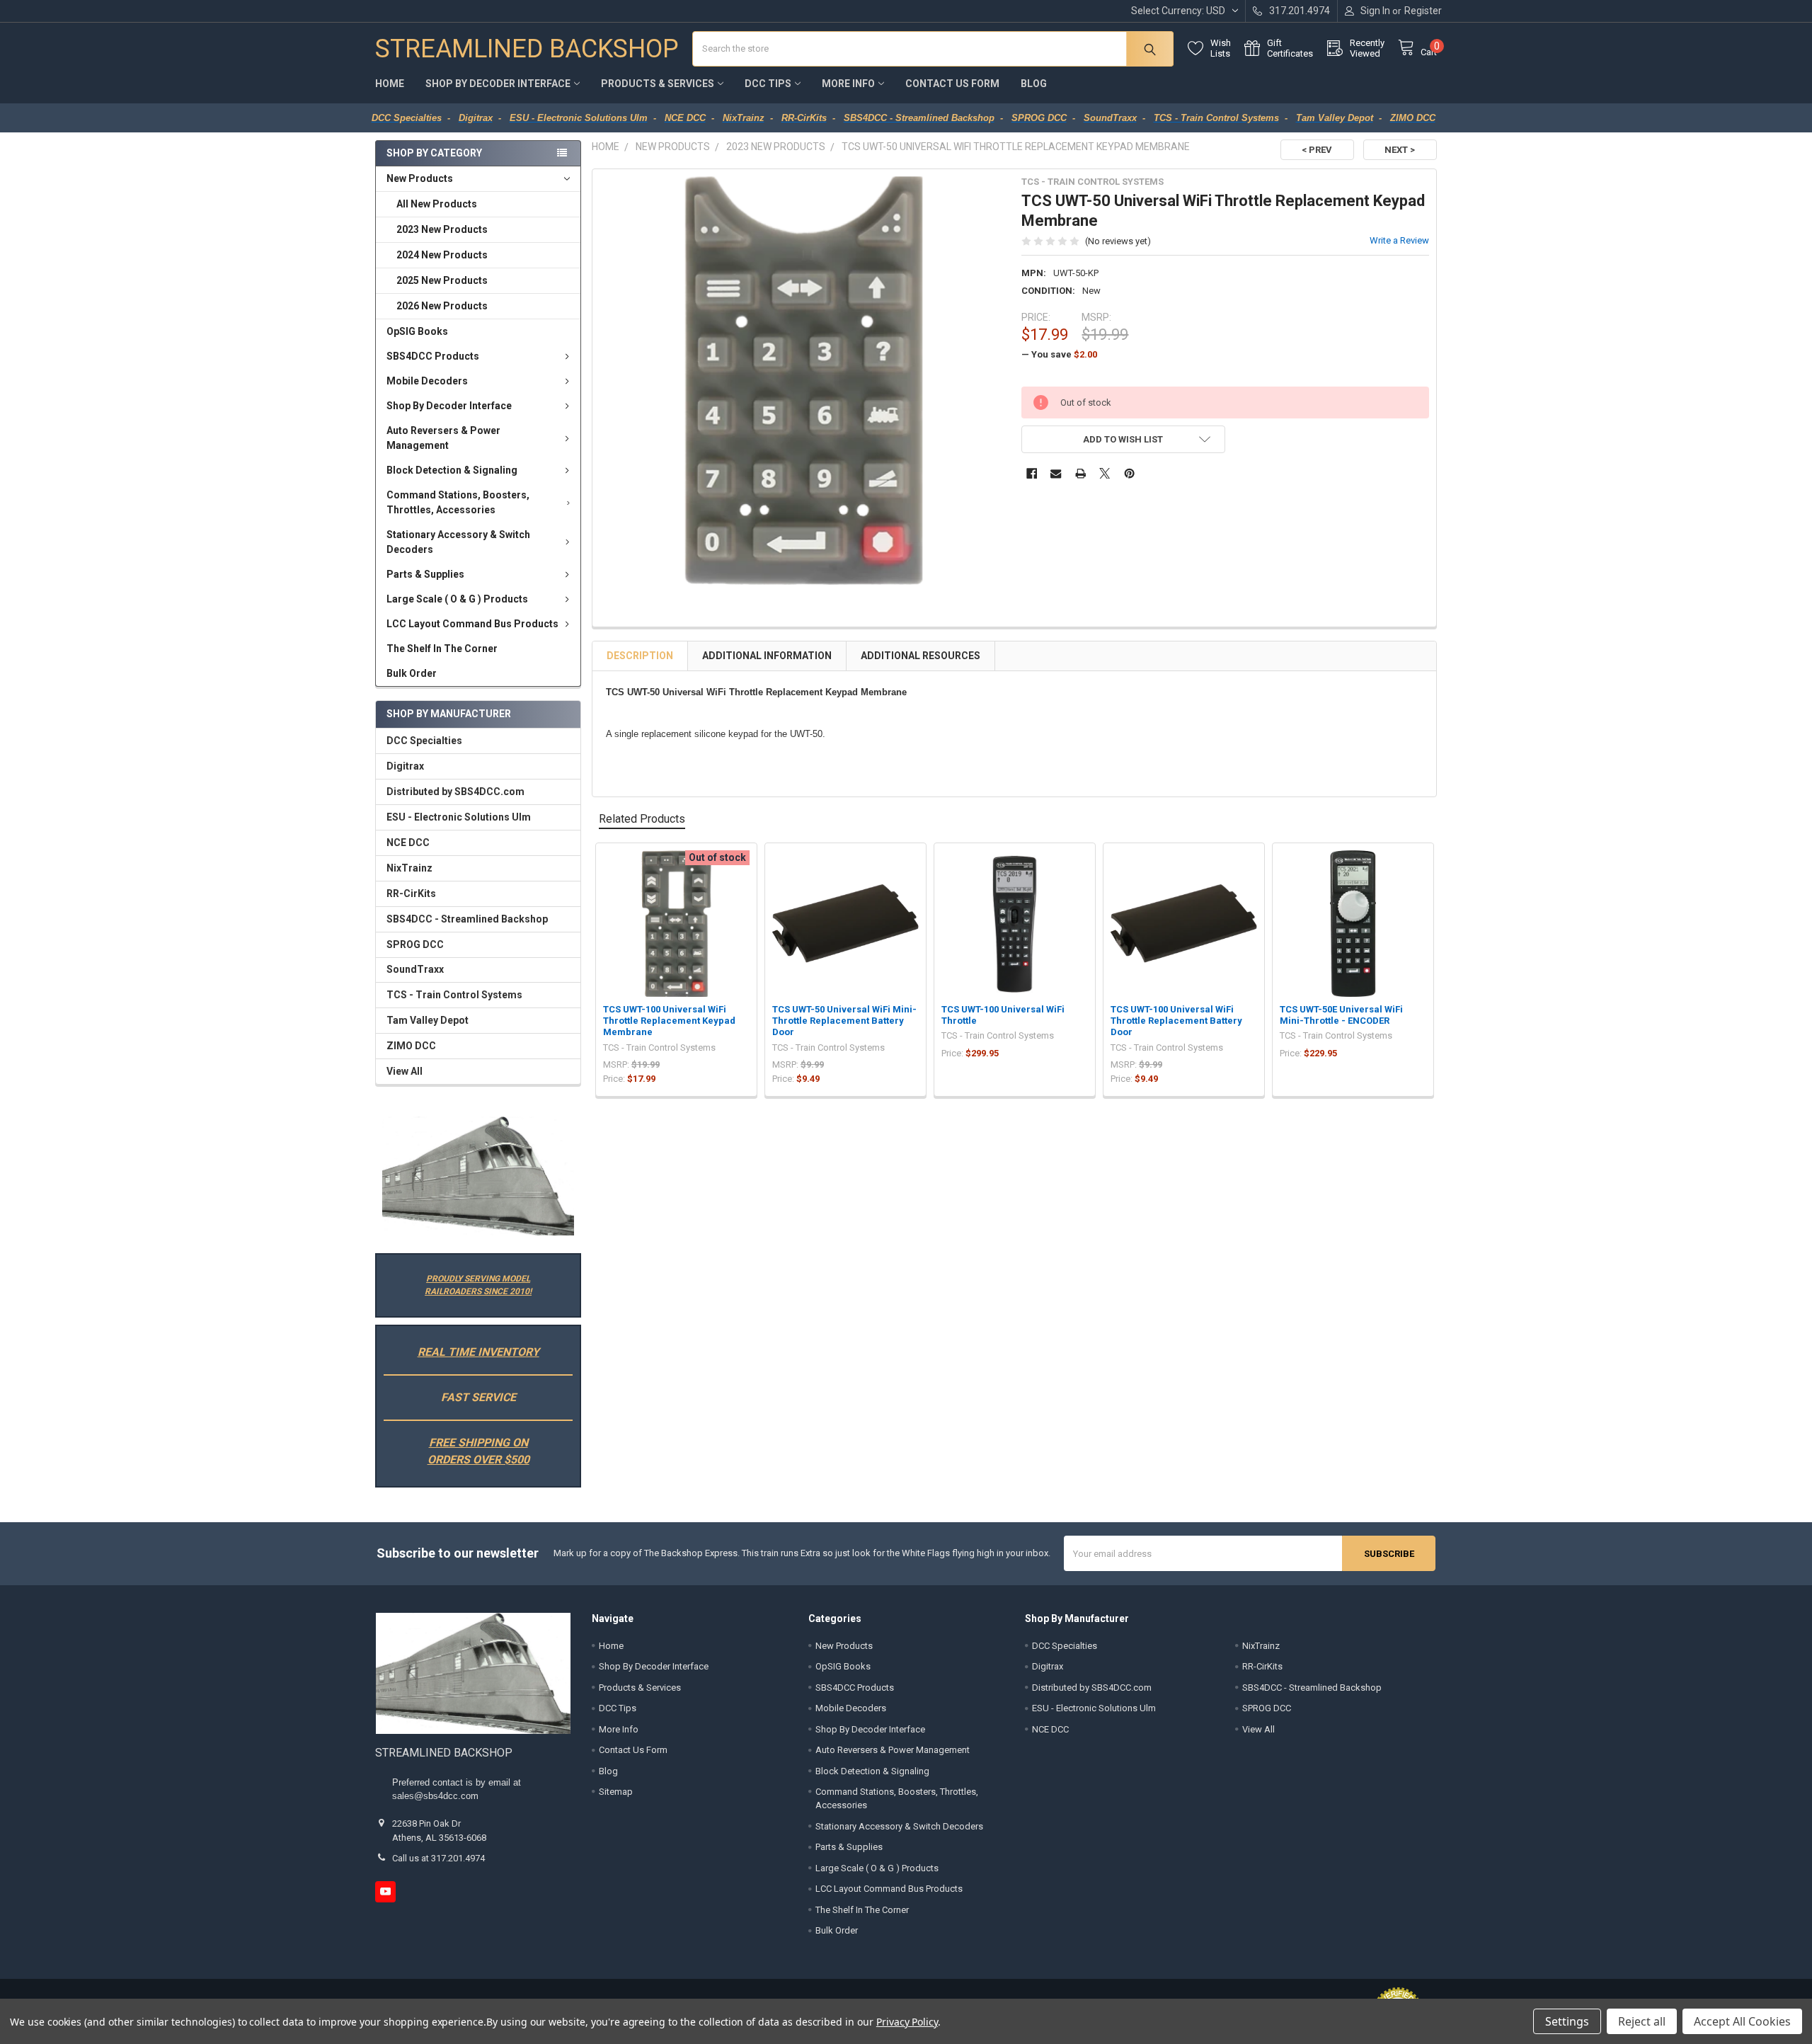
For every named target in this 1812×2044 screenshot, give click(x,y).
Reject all (1642, 2021)
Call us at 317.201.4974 (438, 1858)
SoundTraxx (415, 969)
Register (1423, 11)
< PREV (1317, 150)
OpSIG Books (417, 331)
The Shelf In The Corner (442, 649)
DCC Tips (768, 84)
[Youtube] (385, 1891)
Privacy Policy (907, 2022)
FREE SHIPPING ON (478, 1443)
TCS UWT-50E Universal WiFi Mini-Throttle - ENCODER (1341, 1015)
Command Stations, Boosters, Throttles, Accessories (458, 502)
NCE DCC (408, 843)
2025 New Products (442, 280)
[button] (478, 1176)
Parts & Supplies (425, 574)
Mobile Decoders (427, 381)
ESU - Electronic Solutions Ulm (459, 817)
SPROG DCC (415, 944)
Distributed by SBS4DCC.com (455, 792)
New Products (420, 178)
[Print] (1080, 473)
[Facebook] (1032, 473)
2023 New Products (442, 229)
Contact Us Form (952, 84)
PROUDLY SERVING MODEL (478, 1279)
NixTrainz (409, 868)
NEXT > (1400, 150)
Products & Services (658, 84)
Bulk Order (412, 673)
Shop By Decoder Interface (498, 84)
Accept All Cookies (1742, 2021)
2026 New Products (442, 306)
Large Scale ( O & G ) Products (457, 599)
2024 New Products (442, 255)
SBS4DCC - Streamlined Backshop (467, 919)
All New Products (437, 204)
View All (405, 1071)
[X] (1105, 473)
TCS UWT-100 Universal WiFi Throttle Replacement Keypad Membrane (669, 1021)
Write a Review (1399, 240)
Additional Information (767, 656)
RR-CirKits (411, 893)
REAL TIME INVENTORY (478, 1352)
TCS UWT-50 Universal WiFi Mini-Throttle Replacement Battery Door (844, 1021)
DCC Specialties (424, 741)
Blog (1034, 84)
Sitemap (616, 1792)
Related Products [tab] (642, 819)
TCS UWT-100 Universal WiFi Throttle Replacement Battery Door (1176, 1021)
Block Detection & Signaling (452, 470)
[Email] (1056, 473)
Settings (1567, 2021)
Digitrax (405, 766)
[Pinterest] (1129, 473)
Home (390, 84)
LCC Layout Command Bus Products (472, 624)
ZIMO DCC (411, 1046)
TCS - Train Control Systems (454, 995)
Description (640, 656)
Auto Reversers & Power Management (443, 438)
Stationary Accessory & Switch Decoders (458, 542)
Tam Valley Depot (428, 1020)
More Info (848, 84)
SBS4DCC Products (433, 356)
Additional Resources (921, 656)
